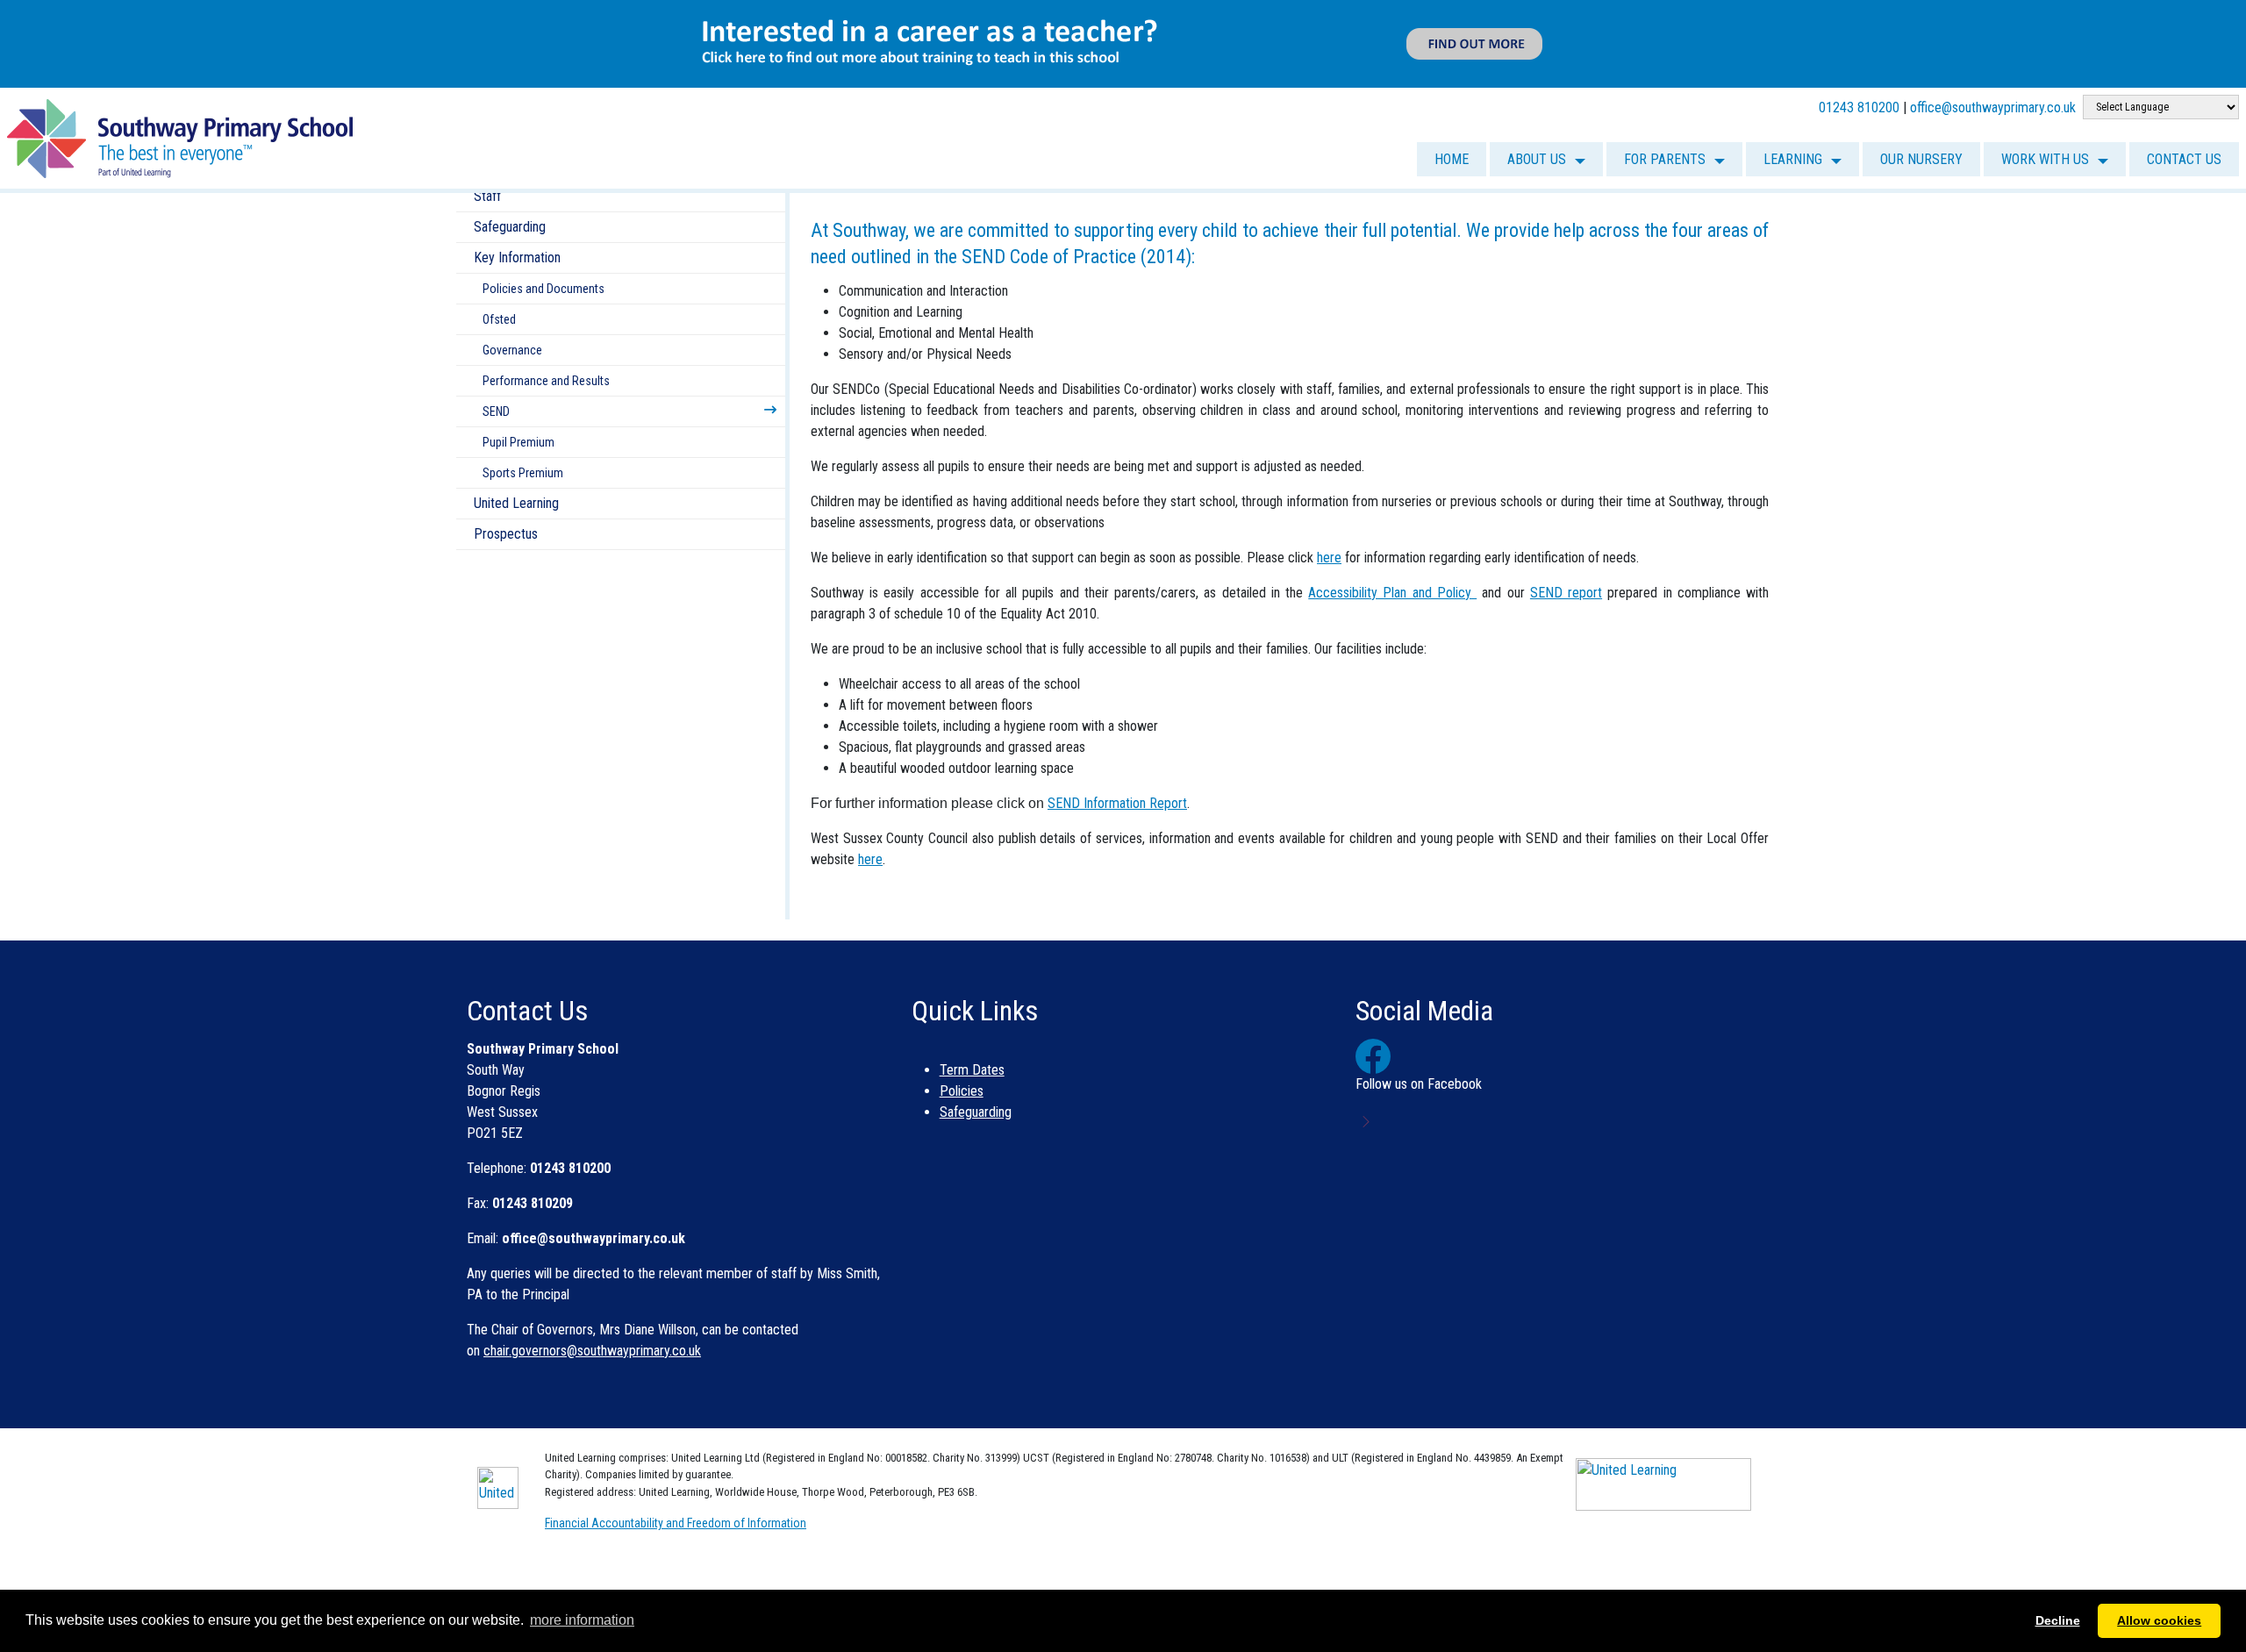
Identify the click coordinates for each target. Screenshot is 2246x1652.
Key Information (517, 257)
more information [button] (582, 1620)
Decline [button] (2058, 1620)
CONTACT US (2184, 159)
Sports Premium (523, 473)
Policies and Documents (544, 289)
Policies (962, 1091)
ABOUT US (1537, 159)
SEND (496, 411)
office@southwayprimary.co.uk (1993, 107)
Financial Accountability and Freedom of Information (676, 1523)
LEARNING (1793, 159)
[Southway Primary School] (180, 137)
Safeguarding (510, 227)
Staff (487, 196)
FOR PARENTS (1665, 159)
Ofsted (499, 319)
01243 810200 (1859, 107)
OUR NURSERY (1921, 159)
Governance (512, 350)
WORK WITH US (2045, 159)
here (870, 859)
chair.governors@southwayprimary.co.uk (592, 1351)
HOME (1452, 159)
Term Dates (972, 1070)
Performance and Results (546, 381)
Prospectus (506, 534)
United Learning (516, 503)
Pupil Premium (519, 442)
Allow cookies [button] (2159, 1620)
